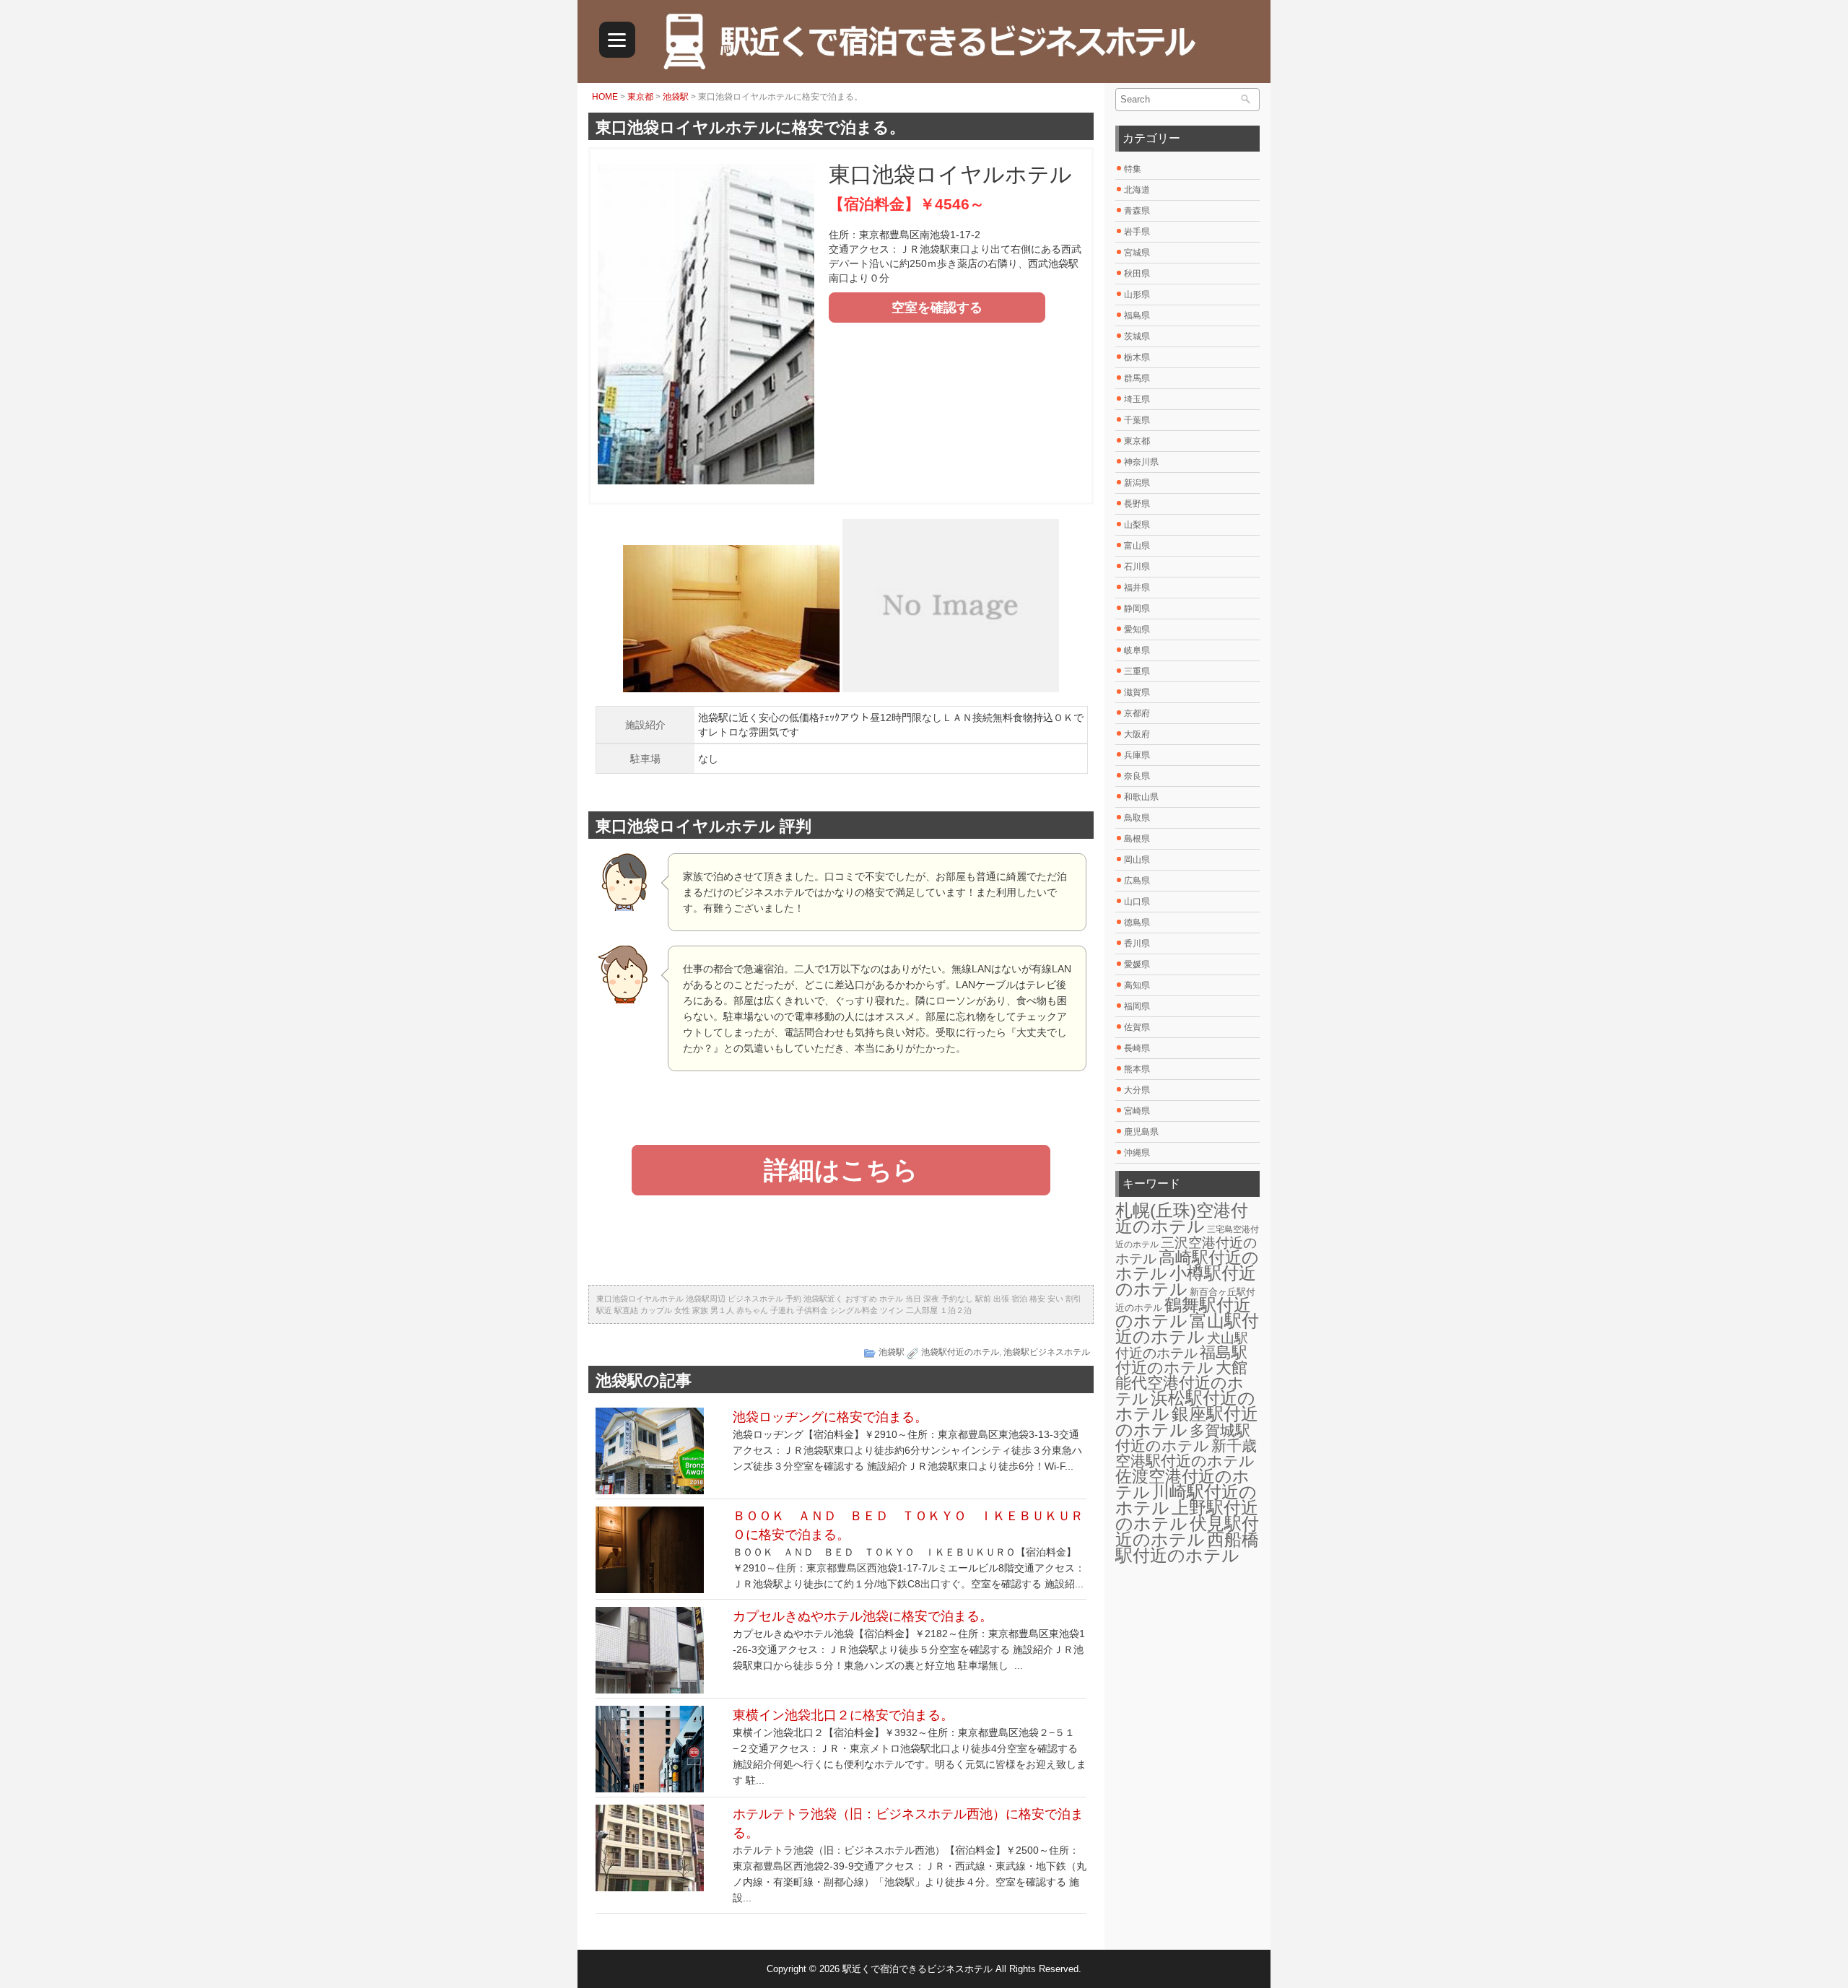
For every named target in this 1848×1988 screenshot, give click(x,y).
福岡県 (1137, 1006)
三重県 (1137, 671)
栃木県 (1137, 357)
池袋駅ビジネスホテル (1047, 1352)
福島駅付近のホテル (1181, 1360)
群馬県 (1137, 378)
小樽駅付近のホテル (1186, 1281)
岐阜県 (1137, 650)
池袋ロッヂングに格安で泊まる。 (830, 1417)
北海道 (1137, 190)
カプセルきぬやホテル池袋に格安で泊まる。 (863, 1616)
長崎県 (1137, 1048)
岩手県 (1137, 232)
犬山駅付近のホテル (1182, 1346)
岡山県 (1137, 860)
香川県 (1137, 943)
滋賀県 (1137, 692)
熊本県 (1137, 1069)
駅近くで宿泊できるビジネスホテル (918, 1969)
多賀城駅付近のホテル (1183, 1438)
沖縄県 (1137, 1153)
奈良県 (1137, 776)
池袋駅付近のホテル (960, 1352)
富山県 (1137, 546)
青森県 (1137, 211)
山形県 (1137, 295)
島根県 (1137, 839)
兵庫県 (1137, 755)
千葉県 (1137, 420)
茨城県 (1137, 336)
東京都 (640, 97)
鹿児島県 (1141, 1132)
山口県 (1137, 902)
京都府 (1137, 713)
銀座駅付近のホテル (1187, 1422)
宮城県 (1137, 253)
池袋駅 (676, 97)
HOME (605, 97)
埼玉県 (1137, 399)
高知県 (1137, 985)
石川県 (1137, 567)
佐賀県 (1137, 1027)
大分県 (1137, 1090)
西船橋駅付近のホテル (1187, 1548)
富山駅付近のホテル (1187, 1329)
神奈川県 (1141, 462)
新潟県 (1137, 483)
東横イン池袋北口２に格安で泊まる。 (843, 1715)
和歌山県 (1141, 797)
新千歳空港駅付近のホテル (1186, 1453)
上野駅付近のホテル (1187, 1516)
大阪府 (1137, 734)
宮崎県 (1137, 1111)
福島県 (1137, 315)
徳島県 (1137, 923)
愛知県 (1137, 629)
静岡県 (1137, 609)
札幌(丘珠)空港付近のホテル (1182, 1218)
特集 (1133, 169)
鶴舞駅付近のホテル (1183, 1313)
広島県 (1137, 881)
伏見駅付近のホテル (1187, 1531)
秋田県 (1137, 274)
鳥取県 (1137, 818)
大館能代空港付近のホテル (1181, 1383)
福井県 (1137, 588)
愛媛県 (1137, 964)
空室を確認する (937, 308)
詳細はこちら (841, 1170)
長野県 (1137, 504)
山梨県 (1137, 525)
